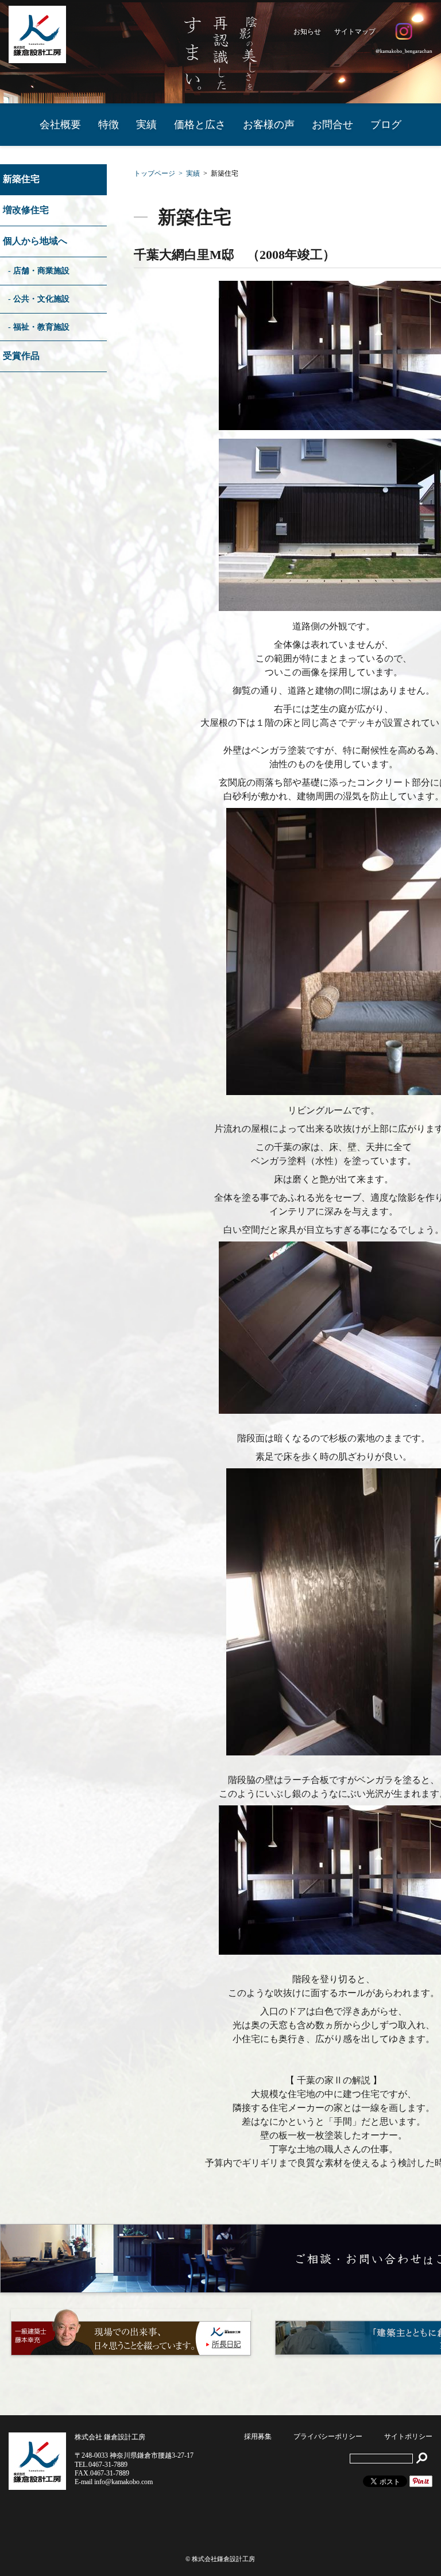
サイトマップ (355, 32)
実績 (146, 125)
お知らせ (307, 32)
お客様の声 (269, 125)
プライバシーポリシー (328, 2436)
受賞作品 (21, 356)
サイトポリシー (408, 2436)
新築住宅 (21, 179)
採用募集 (258, 2436)
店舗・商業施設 (41, 270)
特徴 (109, 125)
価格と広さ (200, 125)
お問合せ (332, 125)
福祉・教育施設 (41, 327)
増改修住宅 (26, 210)
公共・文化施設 (41, 299)
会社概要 (60, 125)
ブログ (386, 125)
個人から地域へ (35, 241)
